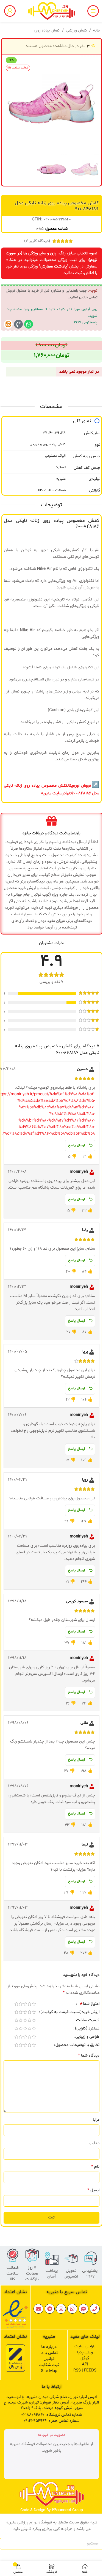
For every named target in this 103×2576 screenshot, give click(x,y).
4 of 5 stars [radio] (21, 2004)
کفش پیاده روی (47, 31)
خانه (97, 31)
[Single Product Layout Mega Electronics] (8, 324)
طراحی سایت (85, 2346)
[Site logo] (52, 11)
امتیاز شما (89, 2004)
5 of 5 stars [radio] (16, 2004)
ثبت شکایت (49, 2365)
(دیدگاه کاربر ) (37, 241)
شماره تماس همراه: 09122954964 (51, 2421)
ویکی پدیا (85, 2352)
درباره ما (49, 2347)
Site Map (49, 2371)
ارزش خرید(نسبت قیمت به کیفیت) (70, 2013)
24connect (62, 2510)
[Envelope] (38, 2309)
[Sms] (83, 2309)
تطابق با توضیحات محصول (77, 2045)
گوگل (85, 2358)
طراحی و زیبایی (87, 2037)
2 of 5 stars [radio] (29, 2004)
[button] (94, 103)
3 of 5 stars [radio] (25, 2004)
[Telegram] (50, 2309)
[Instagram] (61, 2309)
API (85, 2364)
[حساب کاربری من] (10, 11)
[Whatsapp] (29, 324)
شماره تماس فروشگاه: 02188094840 (51, 2415)
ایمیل (93, 2190)
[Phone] (95, 2309)
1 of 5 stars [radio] (34, 2004)
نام (95, 2167)
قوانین (49, 2359)
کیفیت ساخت (88, 2021)
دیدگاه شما (89, 2055)
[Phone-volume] (18, 324)
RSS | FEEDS (85, 2371)
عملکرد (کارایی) (87, 2029)
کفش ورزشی (76, 31)
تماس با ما (49, 2353)
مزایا (96, 2120)
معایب (94, 2143)
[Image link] (15, 2314)
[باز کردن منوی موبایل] (93, 11)
